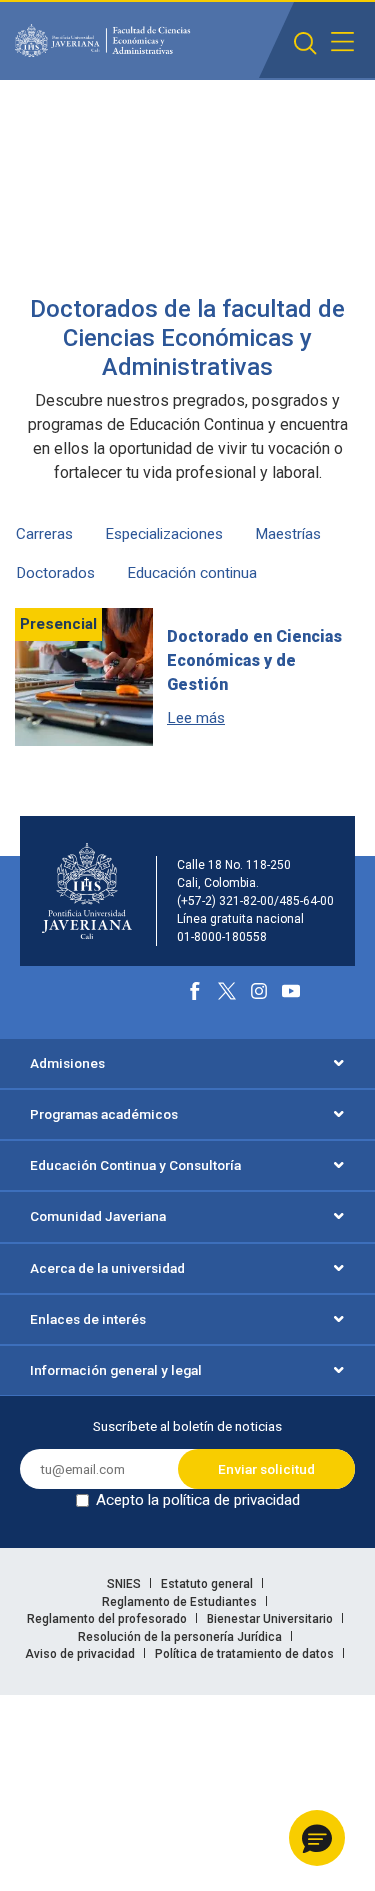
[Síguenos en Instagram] (259, 991)
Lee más (196, 718)
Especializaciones (164, 534)
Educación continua (192, 573)
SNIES (125, 1584)
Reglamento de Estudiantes (181, 1602)
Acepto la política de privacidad (198, 1500)
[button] (317, 1838)
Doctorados (55, 573)
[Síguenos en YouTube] (291, 991)
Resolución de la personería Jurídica (181, 1637)
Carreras (44, 534)
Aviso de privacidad (81, 1654)
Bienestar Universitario (271, 1619)
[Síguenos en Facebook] (195, 991)
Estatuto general (208, 1584)
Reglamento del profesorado (108, 1619)
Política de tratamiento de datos (246, 1654)
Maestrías (288, 534)
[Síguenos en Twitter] (227, 991)
